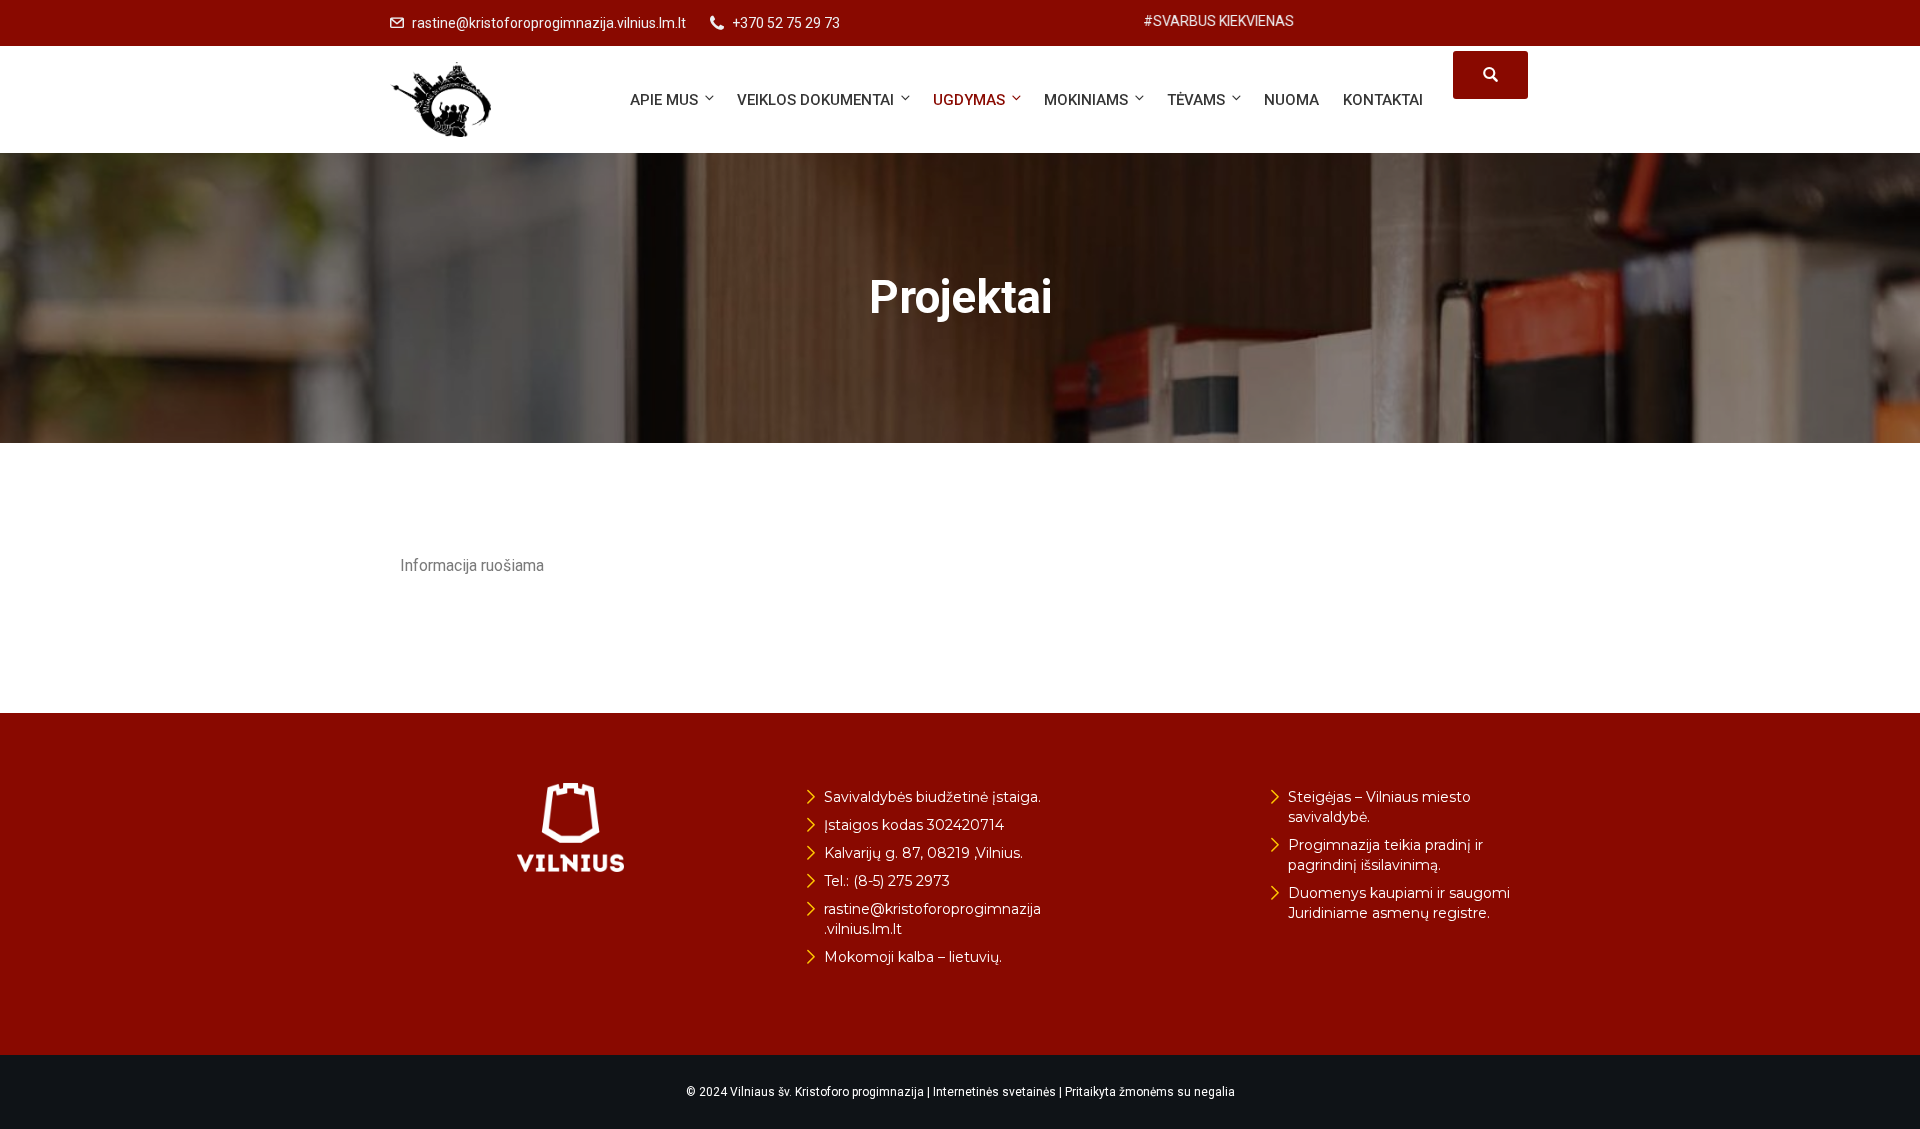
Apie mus (664, 100)
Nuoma (1291, 100)
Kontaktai (1383, 100)
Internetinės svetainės (994, 1092)
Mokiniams (1086, 100)
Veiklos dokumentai (815, 100)
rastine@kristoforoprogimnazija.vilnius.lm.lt (549, 23)
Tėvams (1196, 100)
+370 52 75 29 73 (786, 23)
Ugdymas (969, 100)
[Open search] (1490, 75)
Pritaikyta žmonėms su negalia (1150, 1092)
